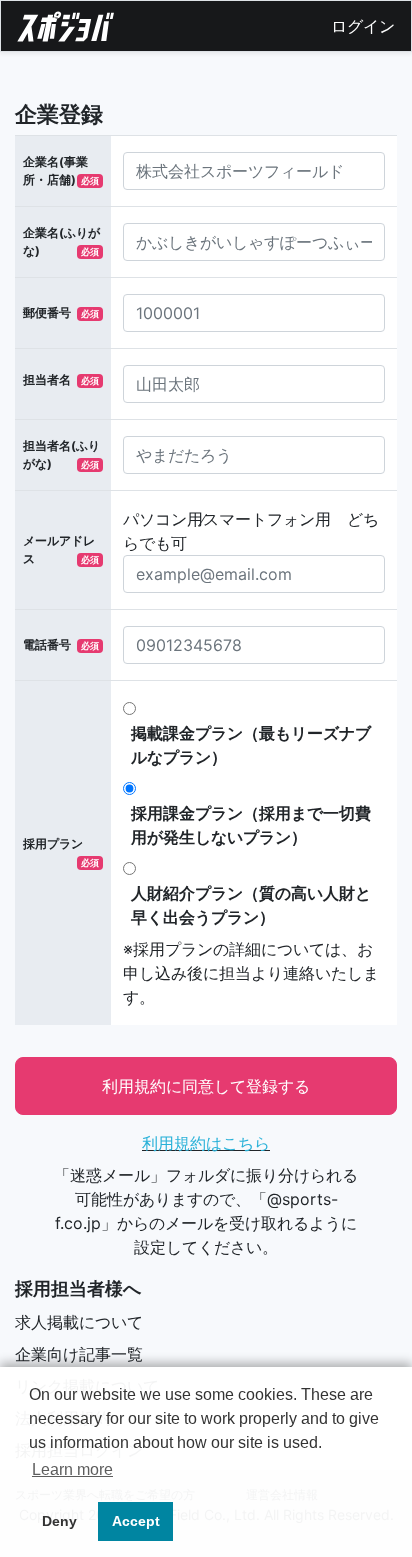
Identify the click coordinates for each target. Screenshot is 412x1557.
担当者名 (47, 379)
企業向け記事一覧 (79, 1354)
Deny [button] (59, 1521)
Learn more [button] (72, 1469)
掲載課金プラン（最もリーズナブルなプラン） (251, 745)
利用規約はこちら (206, 1143)
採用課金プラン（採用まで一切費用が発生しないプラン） (251, 825)
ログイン (363, 26)
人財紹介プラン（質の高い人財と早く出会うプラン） (251, 905)
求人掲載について (79, 1322)
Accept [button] (136, 1521)
